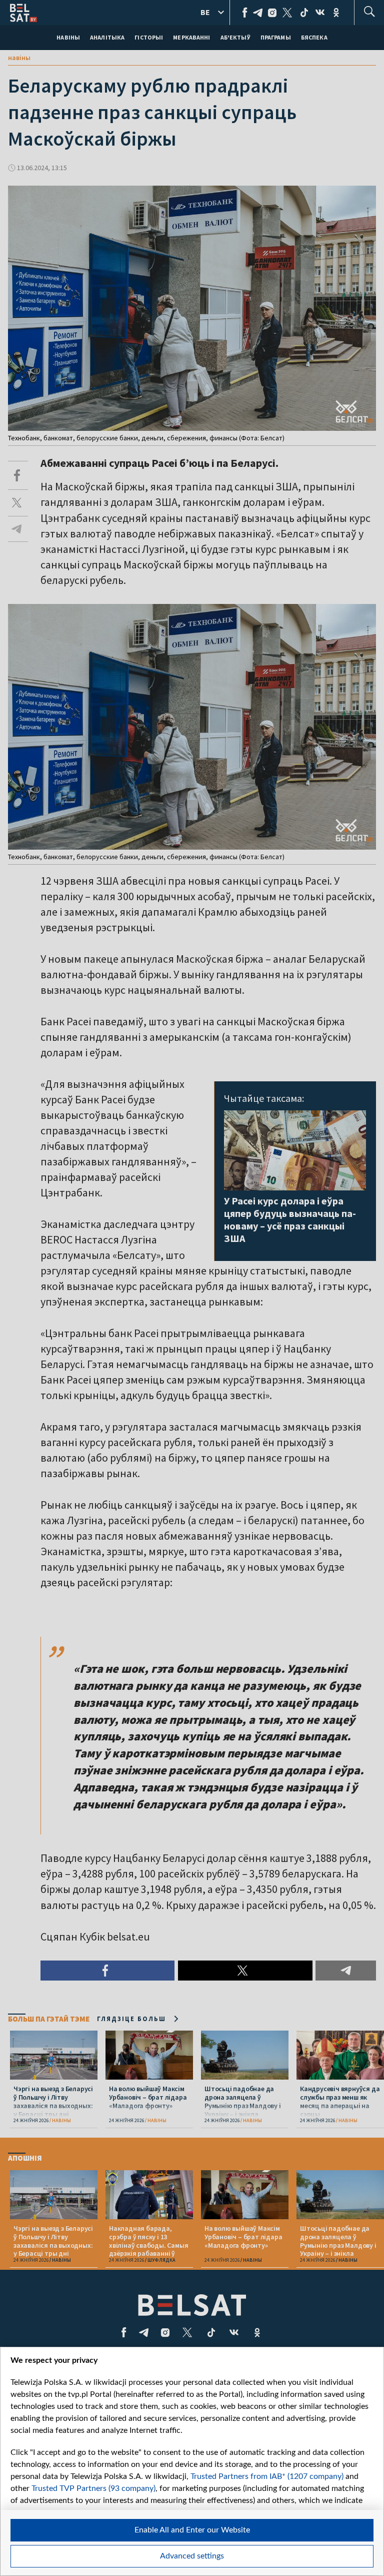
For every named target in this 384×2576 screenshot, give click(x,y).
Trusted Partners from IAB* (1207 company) (267, 2476)
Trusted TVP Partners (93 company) (93, 2488)
